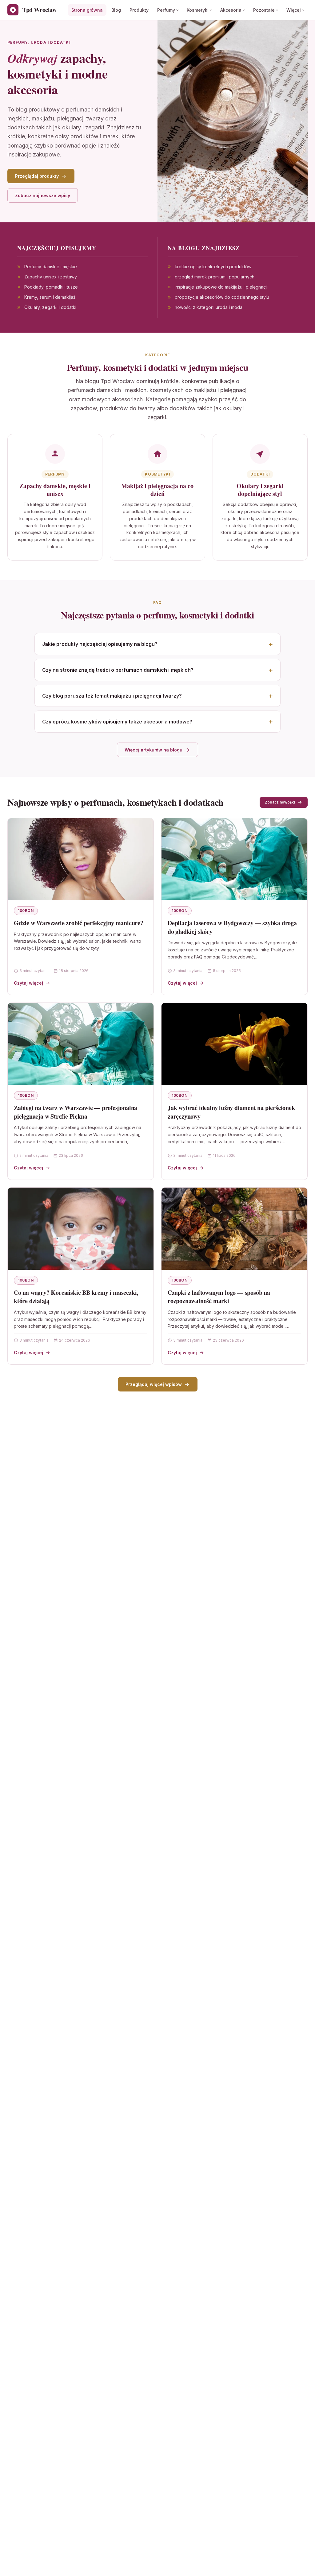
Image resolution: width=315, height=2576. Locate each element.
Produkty (139, 10)
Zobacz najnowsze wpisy (43, 195)
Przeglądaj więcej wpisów (154, 1384)
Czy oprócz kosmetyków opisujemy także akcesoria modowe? (117, 722)
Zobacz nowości (280, 802)
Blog (116, 10)
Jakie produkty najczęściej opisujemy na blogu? (100, 644)
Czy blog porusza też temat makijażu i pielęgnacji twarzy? (112, 696)
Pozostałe (264, 10)
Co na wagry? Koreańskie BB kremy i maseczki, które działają (76, 1297)
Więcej (294, 10)
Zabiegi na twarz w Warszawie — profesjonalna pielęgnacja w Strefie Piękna (76, 1112)
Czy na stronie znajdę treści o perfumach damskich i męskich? (118, 670)
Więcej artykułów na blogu (154, 750)
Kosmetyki (198, 10)
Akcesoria (231, 10)
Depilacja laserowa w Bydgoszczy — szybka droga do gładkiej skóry (232, 927)
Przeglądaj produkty (37, 176)
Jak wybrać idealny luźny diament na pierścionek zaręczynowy (231, 1112)
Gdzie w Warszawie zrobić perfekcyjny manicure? (79, 923)
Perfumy (166, 10)
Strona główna (87, 10)
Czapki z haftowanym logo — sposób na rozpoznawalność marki (219, 1297)
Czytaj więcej (28, 983)
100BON (26, 911)
